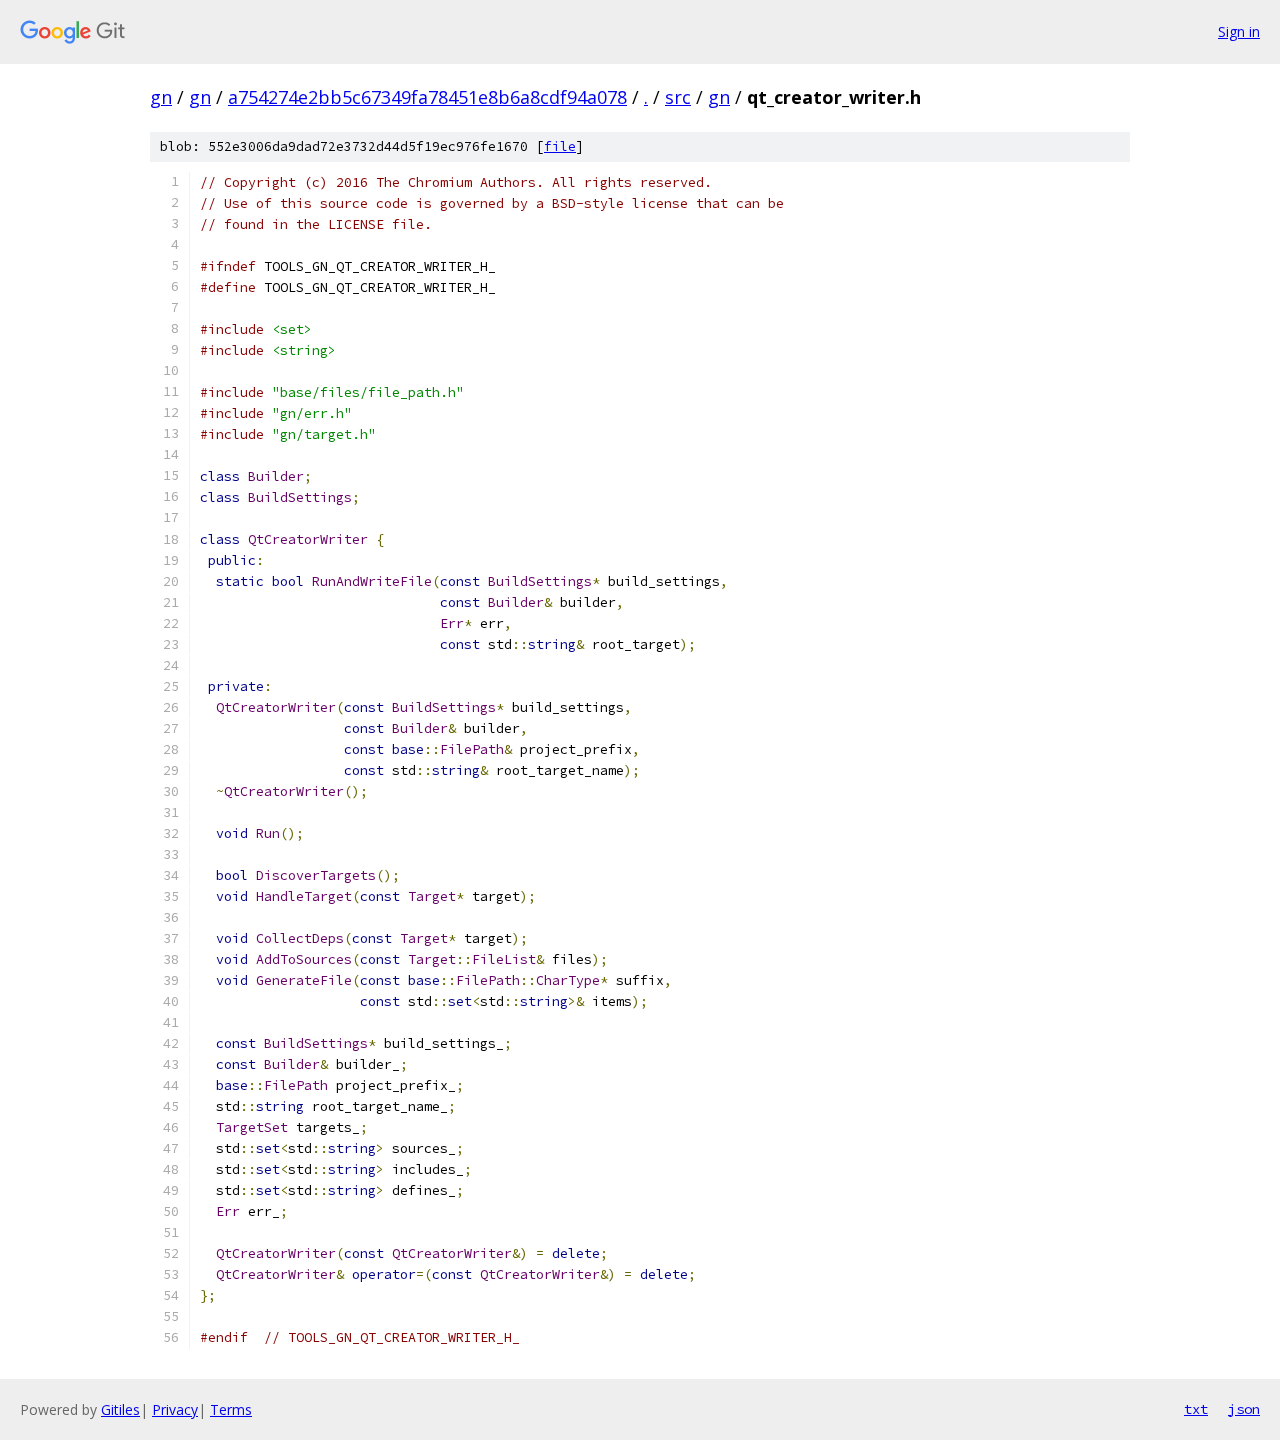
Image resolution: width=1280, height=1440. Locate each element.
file (560, 146)
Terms (231, 1409)
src (678, 97)
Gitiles (120, 1409)
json (1244, 1409)
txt (1196, 1409)
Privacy (175, 1409)
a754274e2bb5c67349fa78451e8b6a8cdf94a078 (427, 97)
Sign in (1239, 31)
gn (161, 97)
